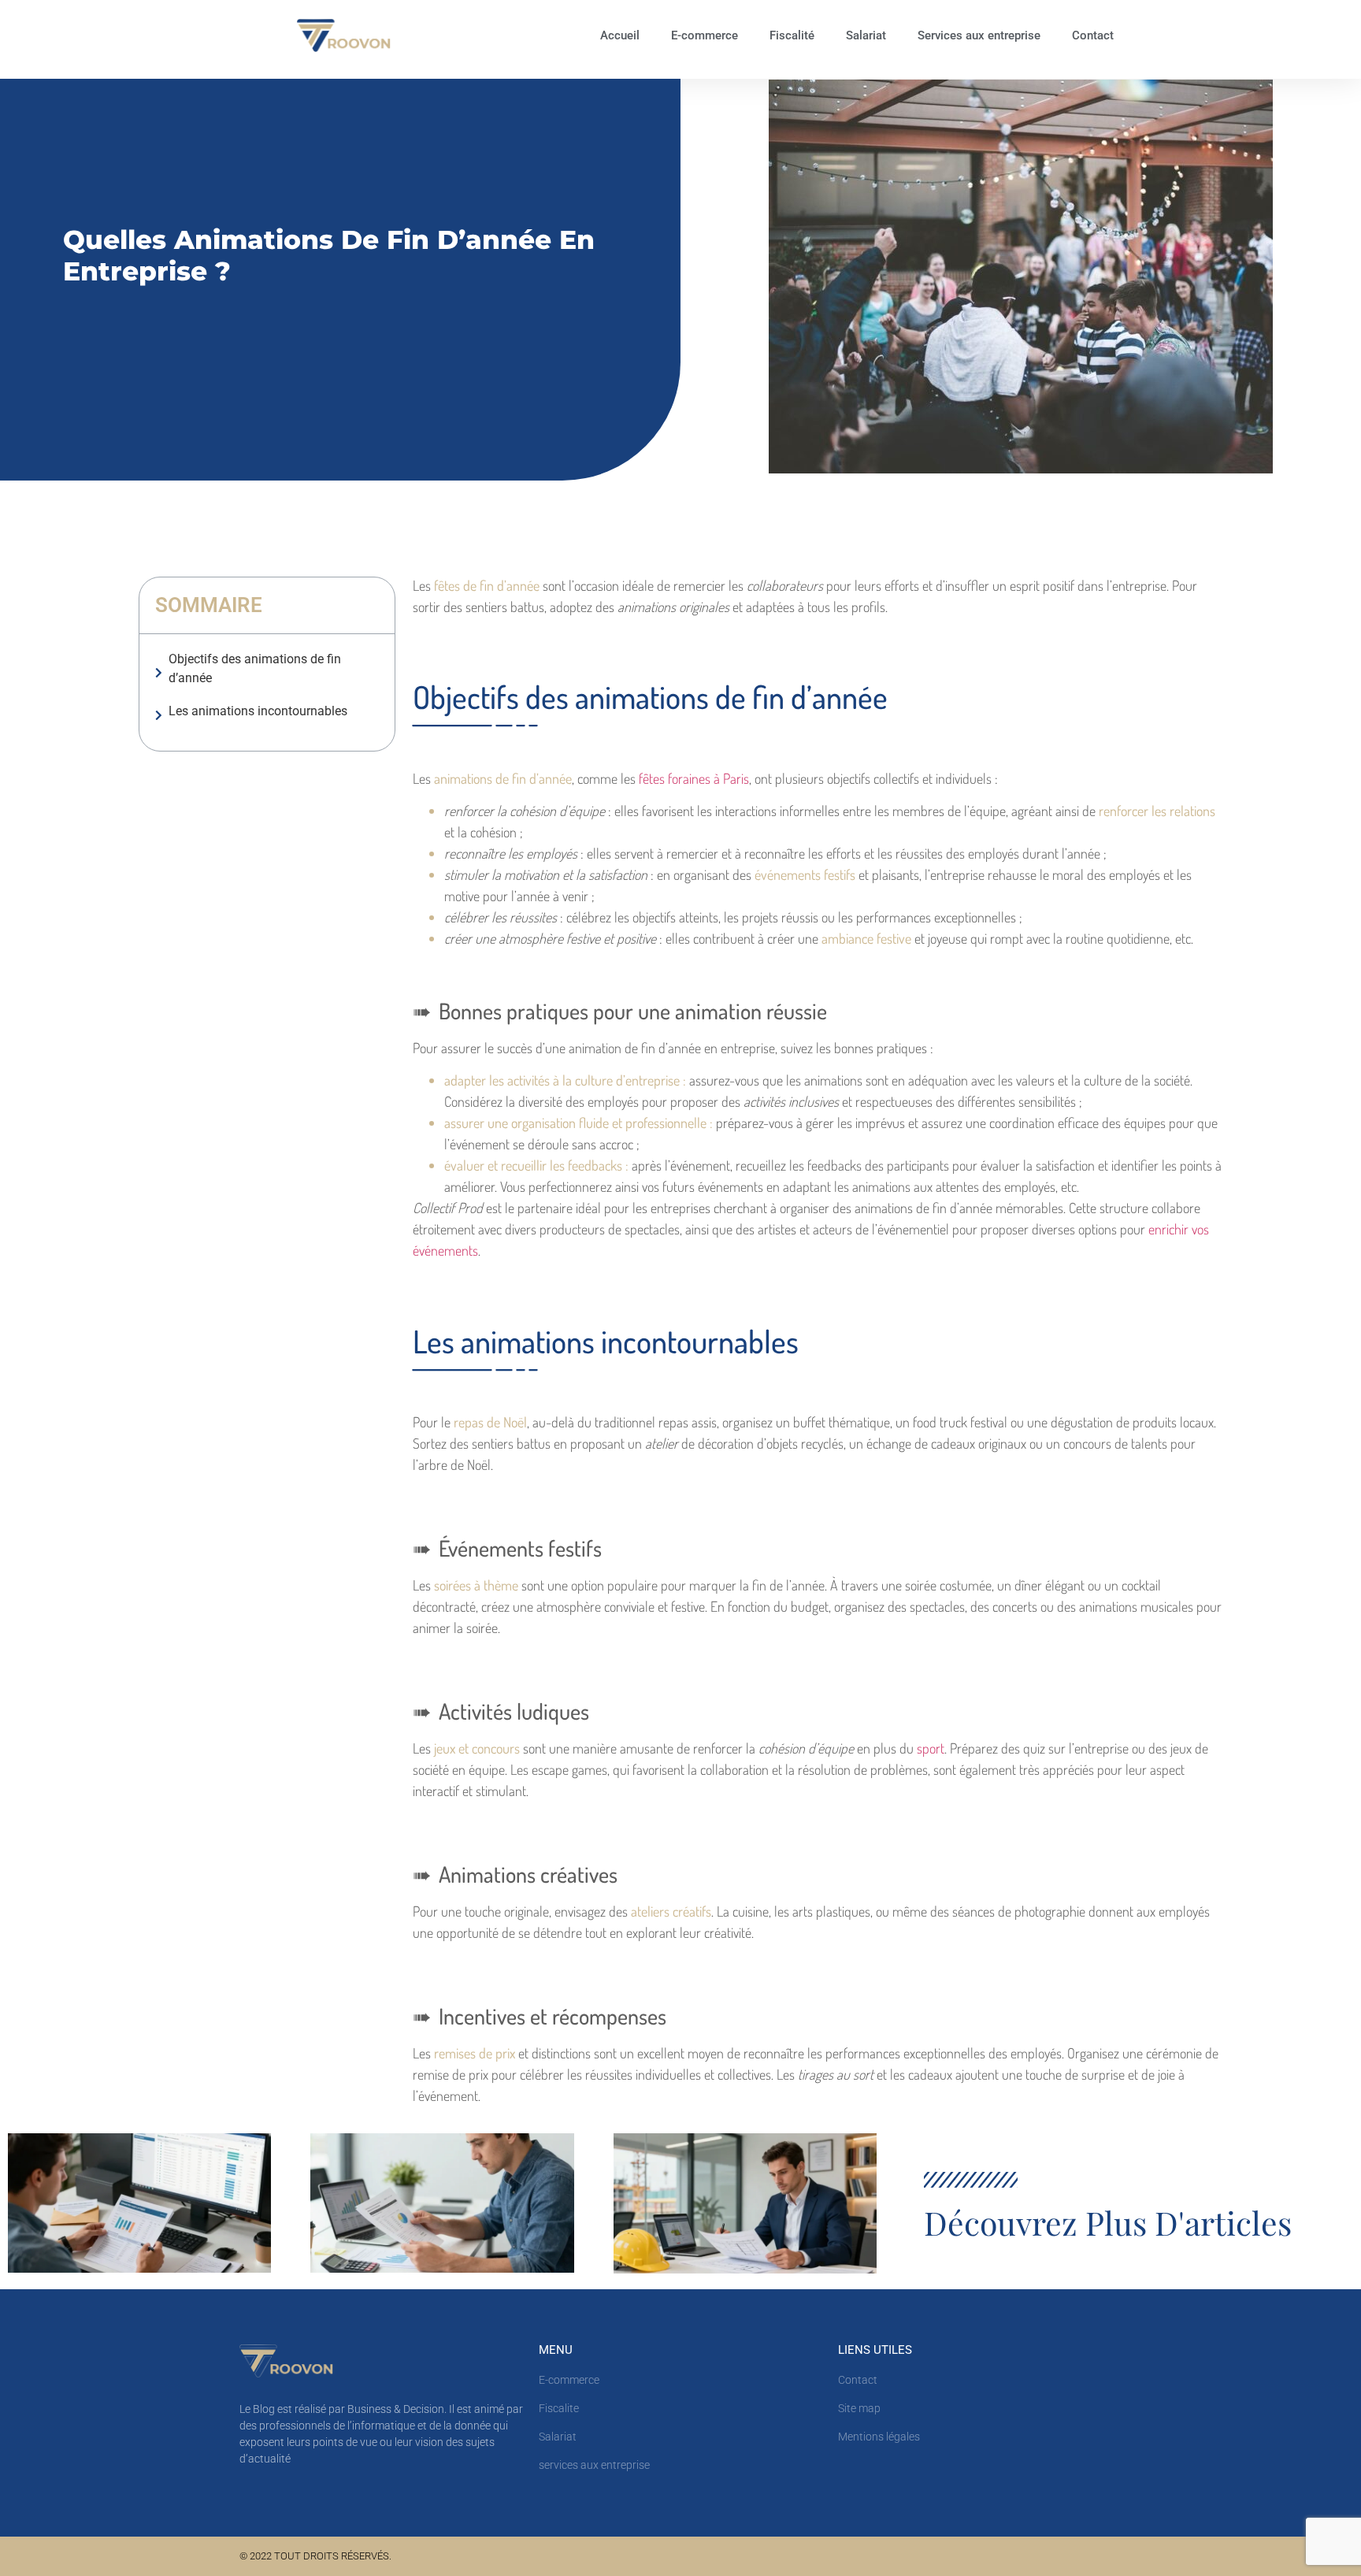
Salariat (866, 35)
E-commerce (705, 35)
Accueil (620, 35)
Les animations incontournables (260, 711)
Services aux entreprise (979, 35)
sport (929, 1748)
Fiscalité (792, 35)
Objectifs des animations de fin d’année (255, 668)
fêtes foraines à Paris (694, 778)
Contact (1093, 35)
